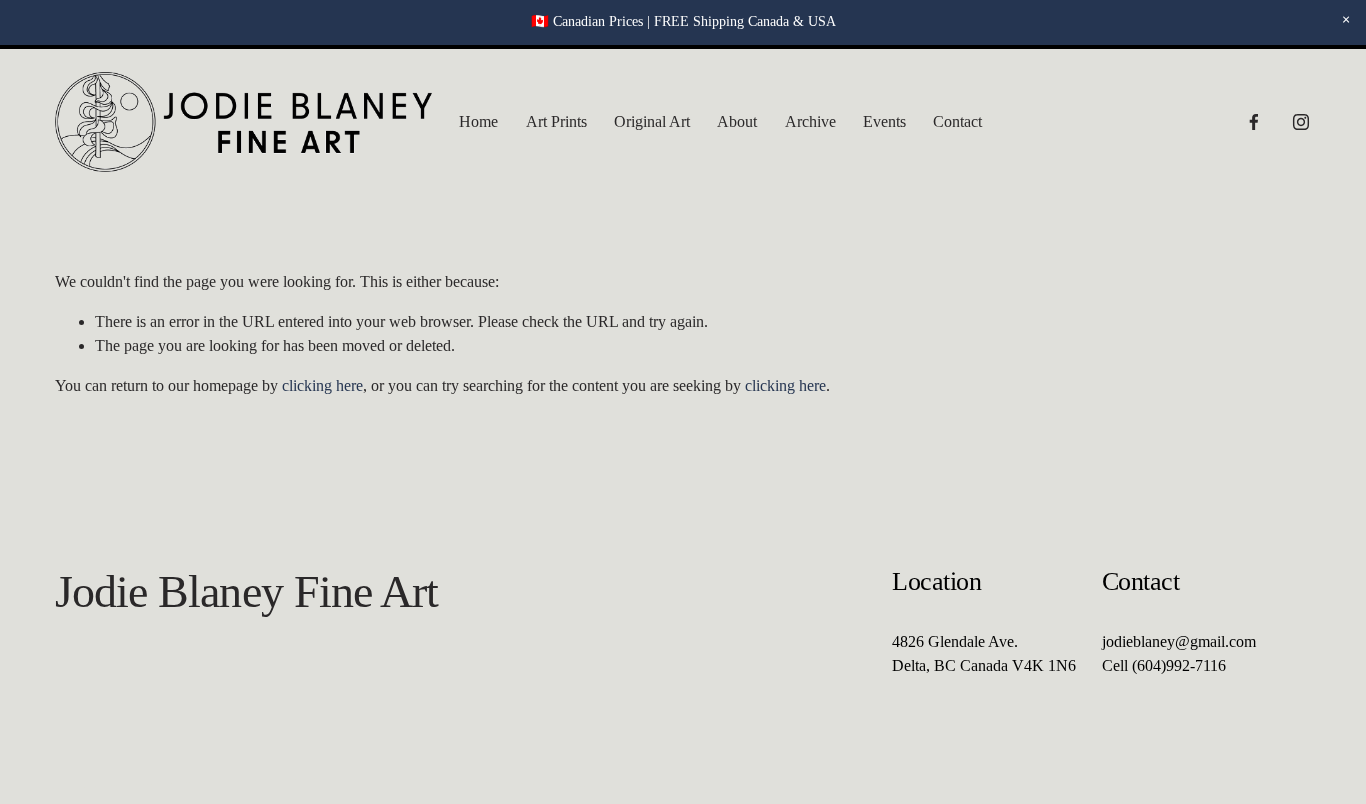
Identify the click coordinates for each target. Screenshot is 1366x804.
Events (884, 121)
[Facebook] (1254, 122)
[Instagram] (1301, 122)
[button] (1346, 20)
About (737, 121)
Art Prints (556, 121)
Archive (810, 121)
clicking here (322, 385)
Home (478, 121)
